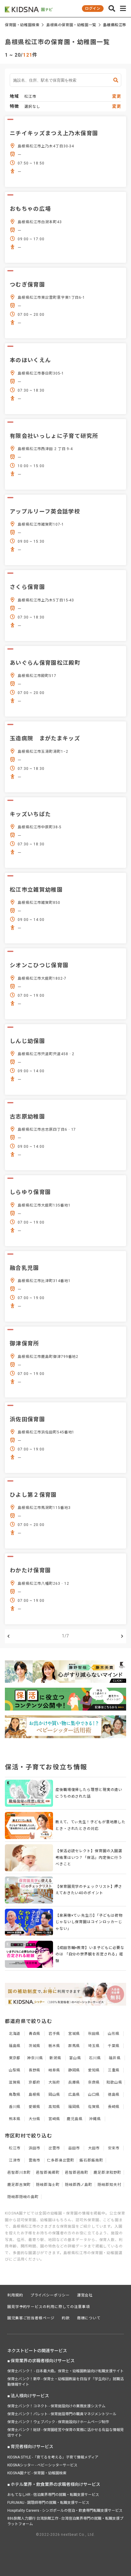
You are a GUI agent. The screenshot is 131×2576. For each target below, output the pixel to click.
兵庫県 (74, 2082)
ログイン (93, 9)
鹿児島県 (75, 2119)
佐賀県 (94, 2107)
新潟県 (55, 2058)
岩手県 (54, 2034)
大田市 (94, 2148)
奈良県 (94, 2082)
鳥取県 (15, 2095)
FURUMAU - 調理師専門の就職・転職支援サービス (48, 2503)
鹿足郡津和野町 (107, 2173)
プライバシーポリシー (50, 2295)
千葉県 (114, 2046)
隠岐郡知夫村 (109, 2185)
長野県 (35, 2070)
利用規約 (15, 2295)
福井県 (115, 2058)
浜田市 (35, 2148)
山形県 (114, 2034)
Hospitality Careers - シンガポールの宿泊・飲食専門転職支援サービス (65, 2511)
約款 (66, 2318)
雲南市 (35, 2160)
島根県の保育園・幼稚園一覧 (71, 25)
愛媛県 (35, 2107)
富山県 (75, 2058)
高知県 (54, 2107)
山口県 (94, 2095)
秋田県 (94, 2034)
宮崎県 (54, 2119)
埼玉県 (94, 2046)
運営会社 (85, 2295)
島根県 (35, 2095)
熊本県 (15, 2119)
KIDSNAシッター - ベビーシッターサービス (42, 2465)
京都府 (35, 2082)
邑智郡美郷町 (48, 2173)
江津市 (15, 2160)
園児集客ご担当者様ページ (31, 2318)
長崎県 (114, 2107)
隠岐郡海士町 (48, 2185)
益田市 (74, 2148)
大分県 (35, 2119)
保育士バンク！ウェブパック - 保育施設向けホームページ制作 (58, 2422)
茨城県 (35, 2046)
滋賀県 (15, 2082)
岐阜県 (54, 2070)
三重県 (114, 2070)
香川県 (15, 2107)
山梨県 (15, 2070)
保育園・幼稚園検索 (22, 25)
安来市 (114, 2148)
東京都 (15, 2058)
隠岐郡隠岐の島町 (23, 2197)
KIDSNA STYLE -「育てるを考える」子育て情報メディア (53, 2457)
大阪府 (54, 2082)
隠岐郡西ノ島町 (79, 2185)
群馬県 (74, 2046)
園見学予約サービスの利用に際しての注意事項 (49, 2307)
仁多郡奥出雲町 (61, 2160)
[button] (112, 9)
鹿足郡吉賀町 (19, 2185)
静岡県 (74, 2070)
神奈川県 (35, 2058)
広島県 (74, 2095)
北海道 (15, 2034)
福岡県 (74, 2107)
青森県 (35, 2034)
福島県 (15, 2046)
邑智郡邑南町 (77, 2173)
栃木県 (54, 2046)
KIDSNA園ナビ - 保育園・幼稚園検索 (37, 2473)
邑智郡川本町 (19, 2173)
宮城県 (74, 2034)
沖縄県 (95, 2119)
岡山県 (54, 2095)
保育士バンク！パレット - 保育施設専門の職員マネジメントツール (62, 2414)
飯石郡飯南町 (91, 2160)
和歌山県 (114, 2082)
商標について (89, 2318)
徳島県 (114, 2095)
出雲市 (54, 2148)
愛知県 (94, 2070)
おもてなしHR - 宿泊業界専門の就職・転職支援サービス (53, 2495)
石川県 (95, 2058)
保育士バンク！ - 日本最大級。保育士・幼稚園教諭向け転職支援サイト (65, 2371)
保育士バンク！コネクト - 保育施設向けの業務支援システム (56, 2406)
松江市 (15, 2148)
